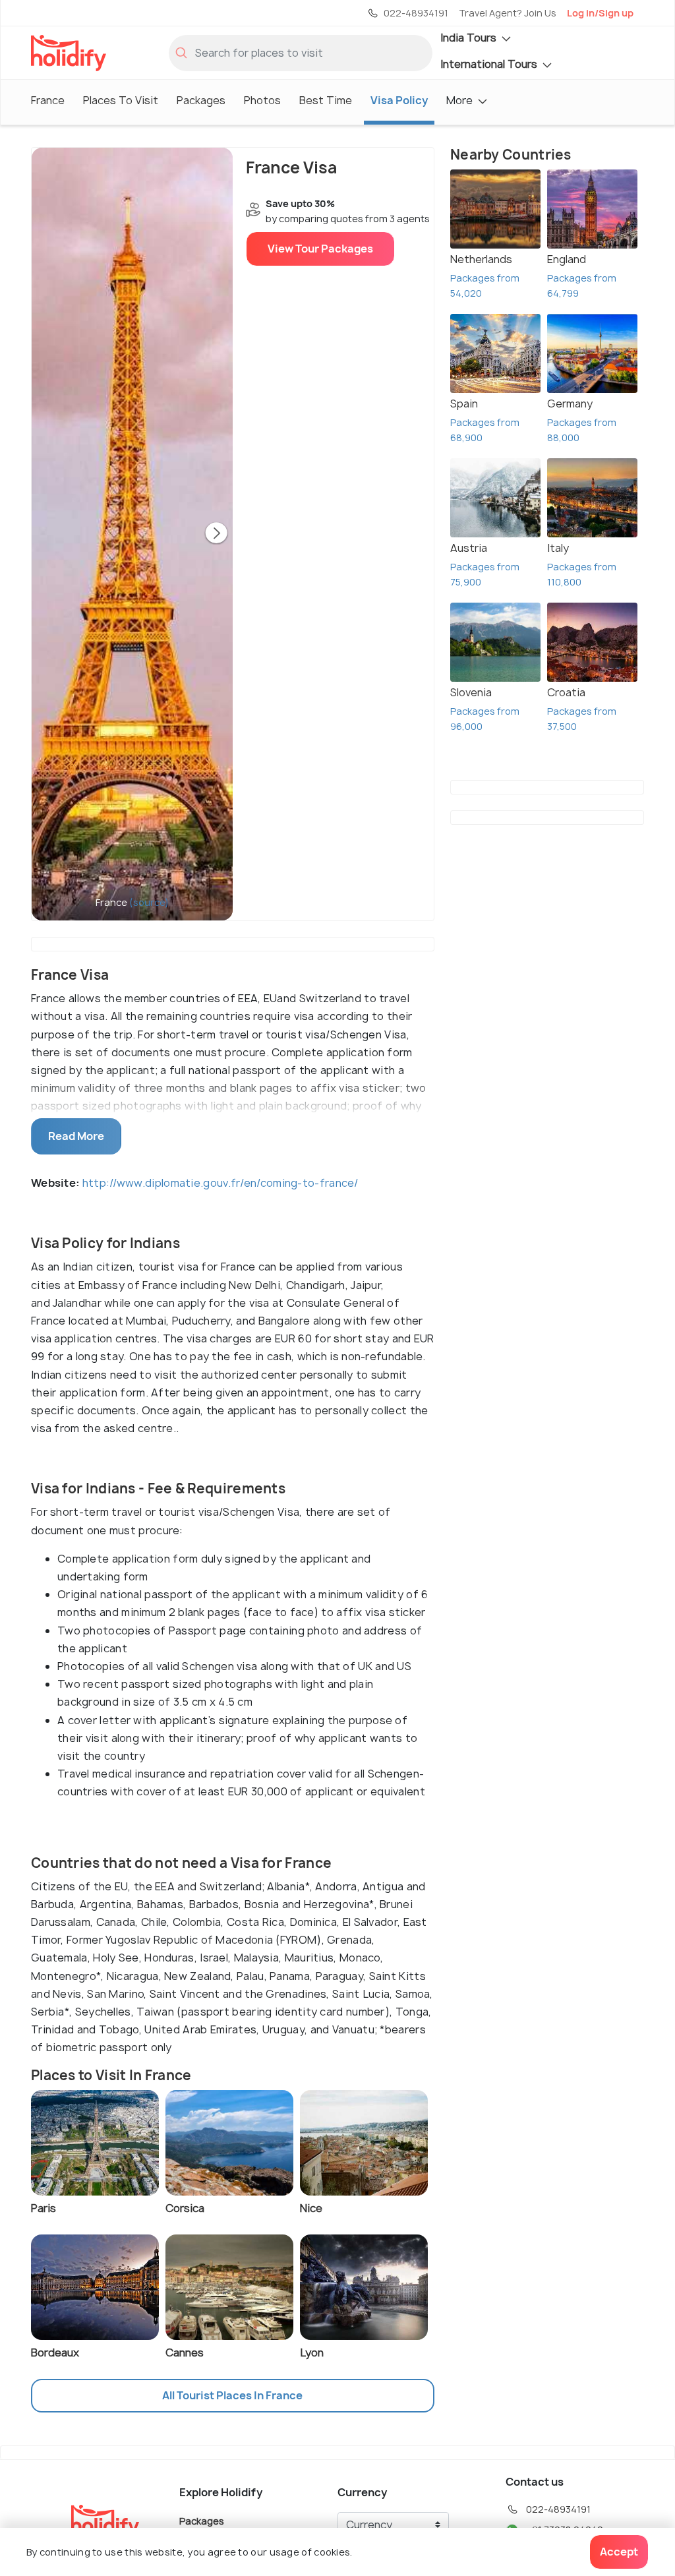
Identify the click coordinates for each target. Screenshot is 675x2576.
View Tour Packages (320, 249)
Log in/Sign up (600, 13)
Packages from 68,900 (485, 430)
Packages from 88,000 (582, 430)
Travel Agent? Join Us (508, 13)
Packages (201, 100)
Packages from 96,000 (485, 719)
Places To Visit (121, 100)
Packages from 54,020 (485, 285)
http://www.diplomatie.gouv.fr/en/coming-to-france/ (220, 1183)
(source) (149, 902)
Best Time (326, 100)
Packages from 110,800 (582, 574)
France (48, 100)
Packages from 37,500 (582, 719)
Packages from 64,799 (582, 285)
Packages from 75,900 (485, 574)
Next (216, 534)
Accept (619, 2552)
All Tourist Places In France (232, 2395)
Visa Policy (399, 100)
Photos (262, 100)
